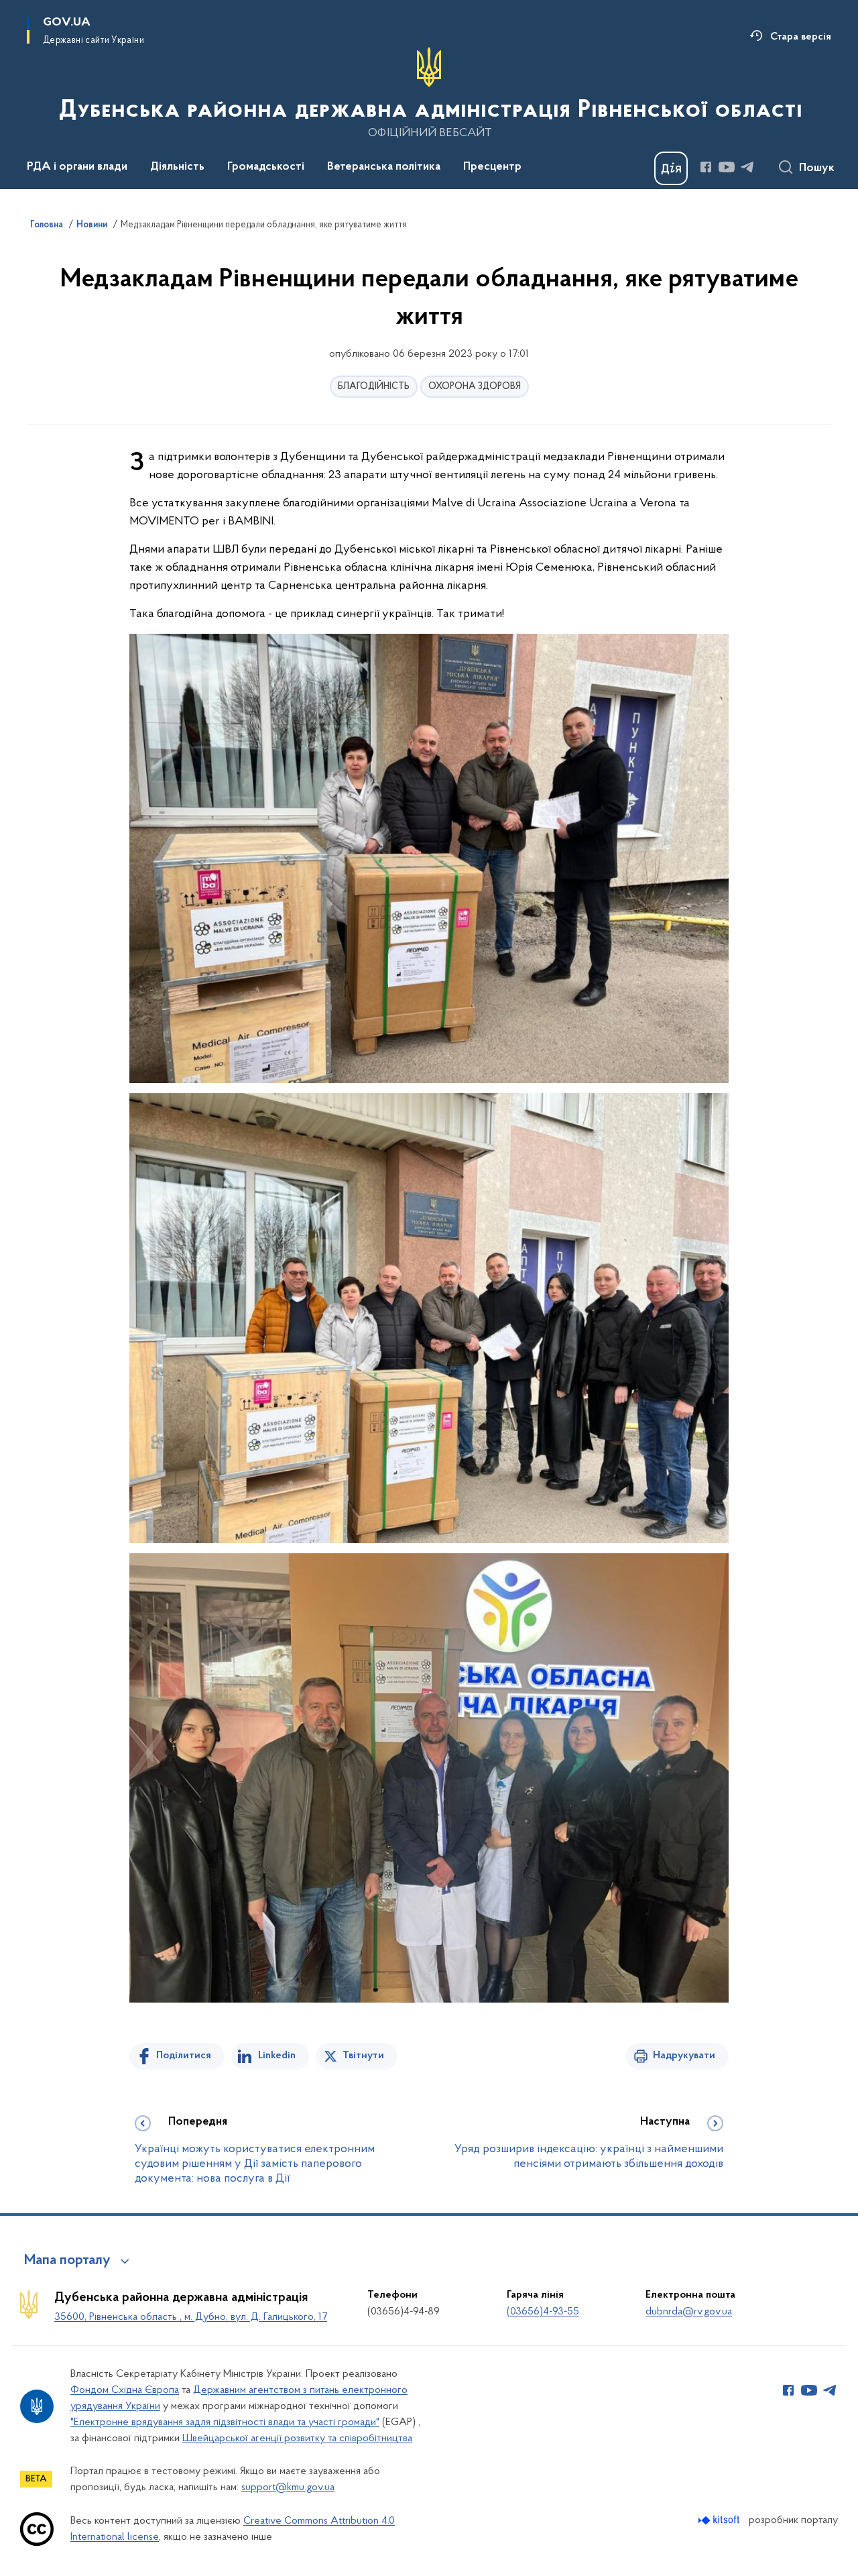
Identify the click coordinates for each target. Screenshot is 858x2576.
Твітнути (363, 2056)
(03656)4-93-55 (543, 2312)
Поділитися (184, 2056)
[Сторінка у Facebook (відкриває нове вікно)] (706, 167)
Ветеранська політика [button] (384, 167)
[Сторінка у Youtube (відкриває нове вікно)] (727, 167)
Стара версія (801, 37)
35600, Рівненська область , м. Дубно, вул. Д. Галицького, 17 (191, 2317)
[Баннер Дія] (671, 168)
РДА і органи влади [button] (77, 167)
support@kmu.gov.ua (288, 2487)
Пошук (817, 168)
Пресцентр (492, 167)
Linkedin (277, 2056)
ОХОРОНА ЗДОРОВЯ (475, 387)
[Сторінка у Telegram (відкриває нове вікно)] (747, 167)
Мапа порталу (67, 2261)
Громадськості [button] (266, 167)
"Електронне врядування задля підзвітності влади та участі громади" (225, 2422)
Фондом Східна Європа (125, 2390)
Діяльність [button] (177, 167)
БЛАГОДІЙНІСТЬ (374, 387)
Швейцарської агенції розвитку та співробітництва (297, 2439)
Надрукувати (684, 2056)
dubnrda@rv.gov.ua (689, 2312)
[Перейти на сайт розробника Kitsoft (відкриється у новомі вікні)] (720, 2520)
